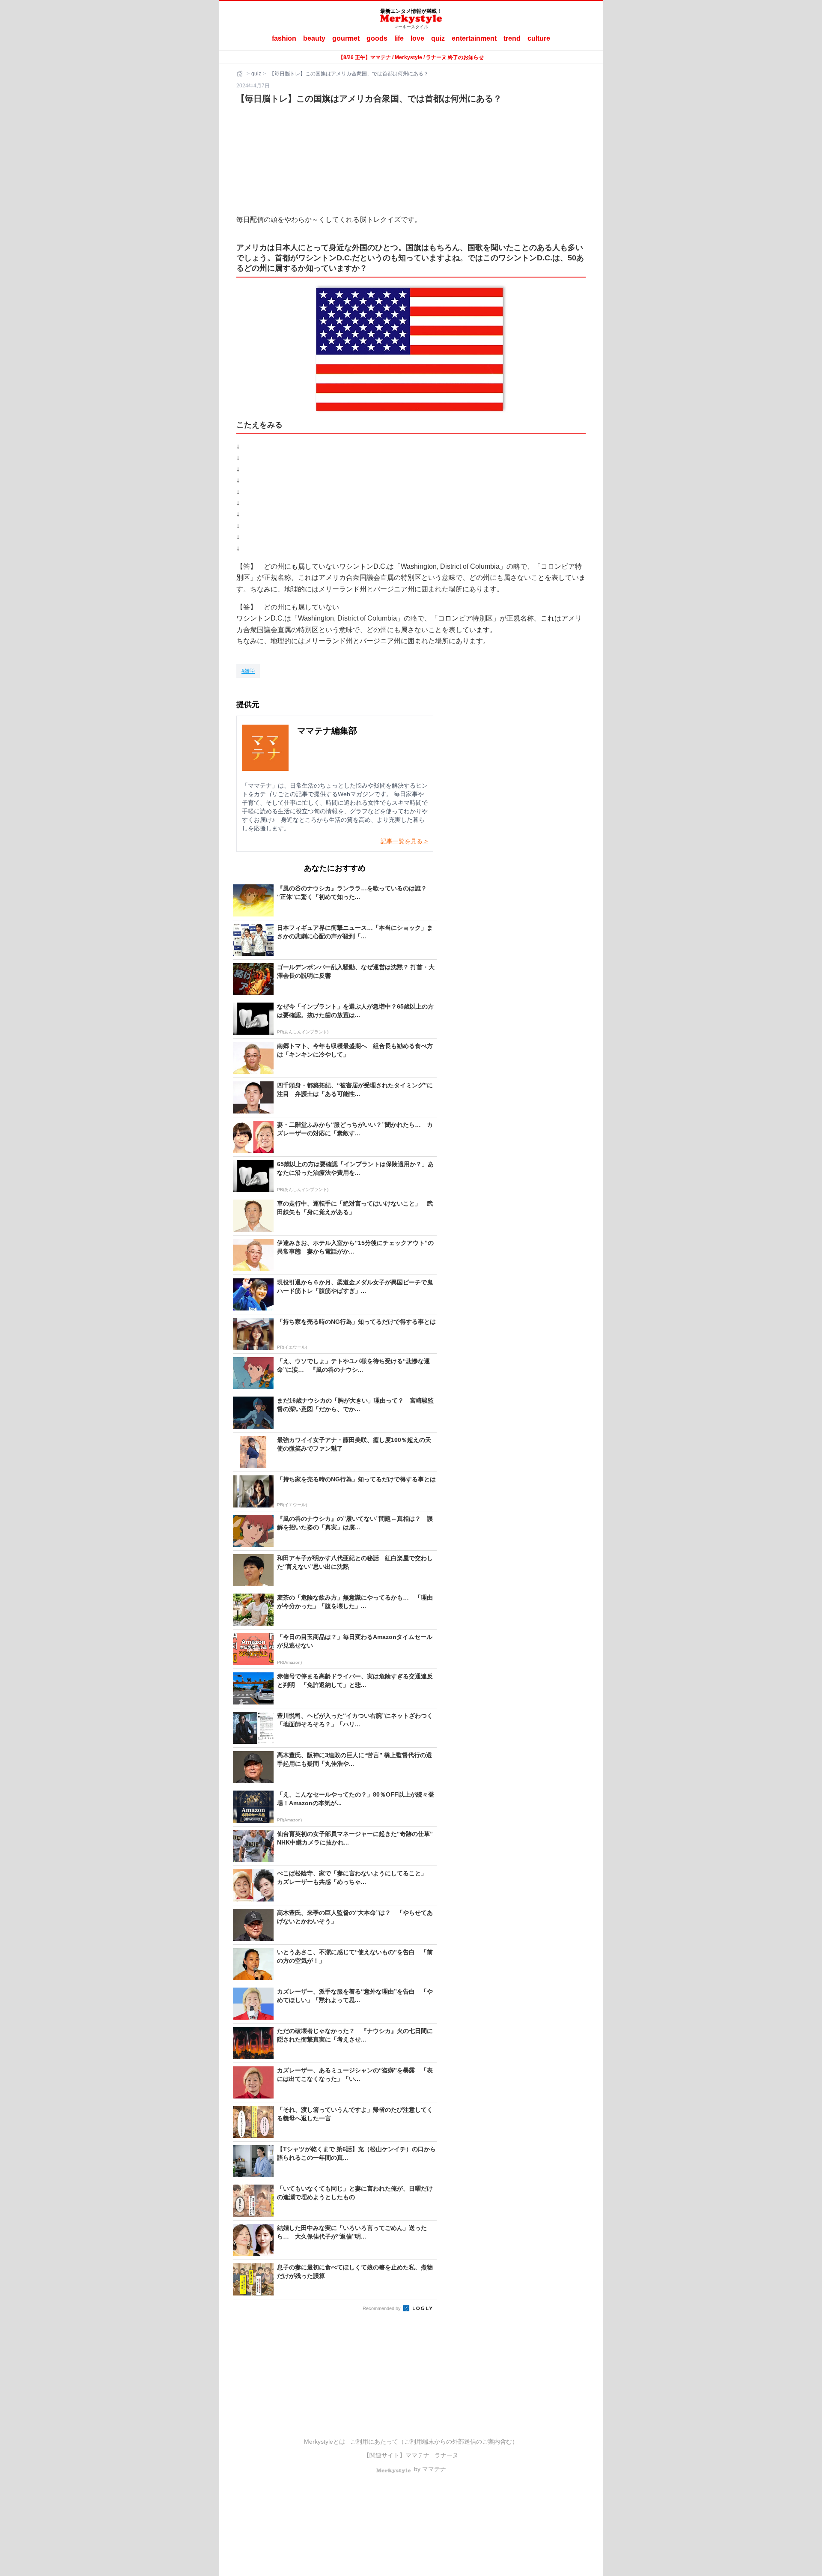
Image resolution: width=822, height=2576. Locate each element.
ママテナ (417, 2455)
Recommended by (382, 2308)
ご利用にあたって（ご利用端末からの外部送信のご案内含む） (434, 2442)
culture (539, 38)
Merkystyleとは (325, 2442)
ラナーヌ (447, 2455)
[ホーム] (241, 74)
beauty (314, 38)
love (417, 38)
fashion (284, 38)
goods (377, 38)
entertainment (474, 38)
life (399, 38)
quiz (438, 38)
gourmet (346, 38)
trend (512, 38)
